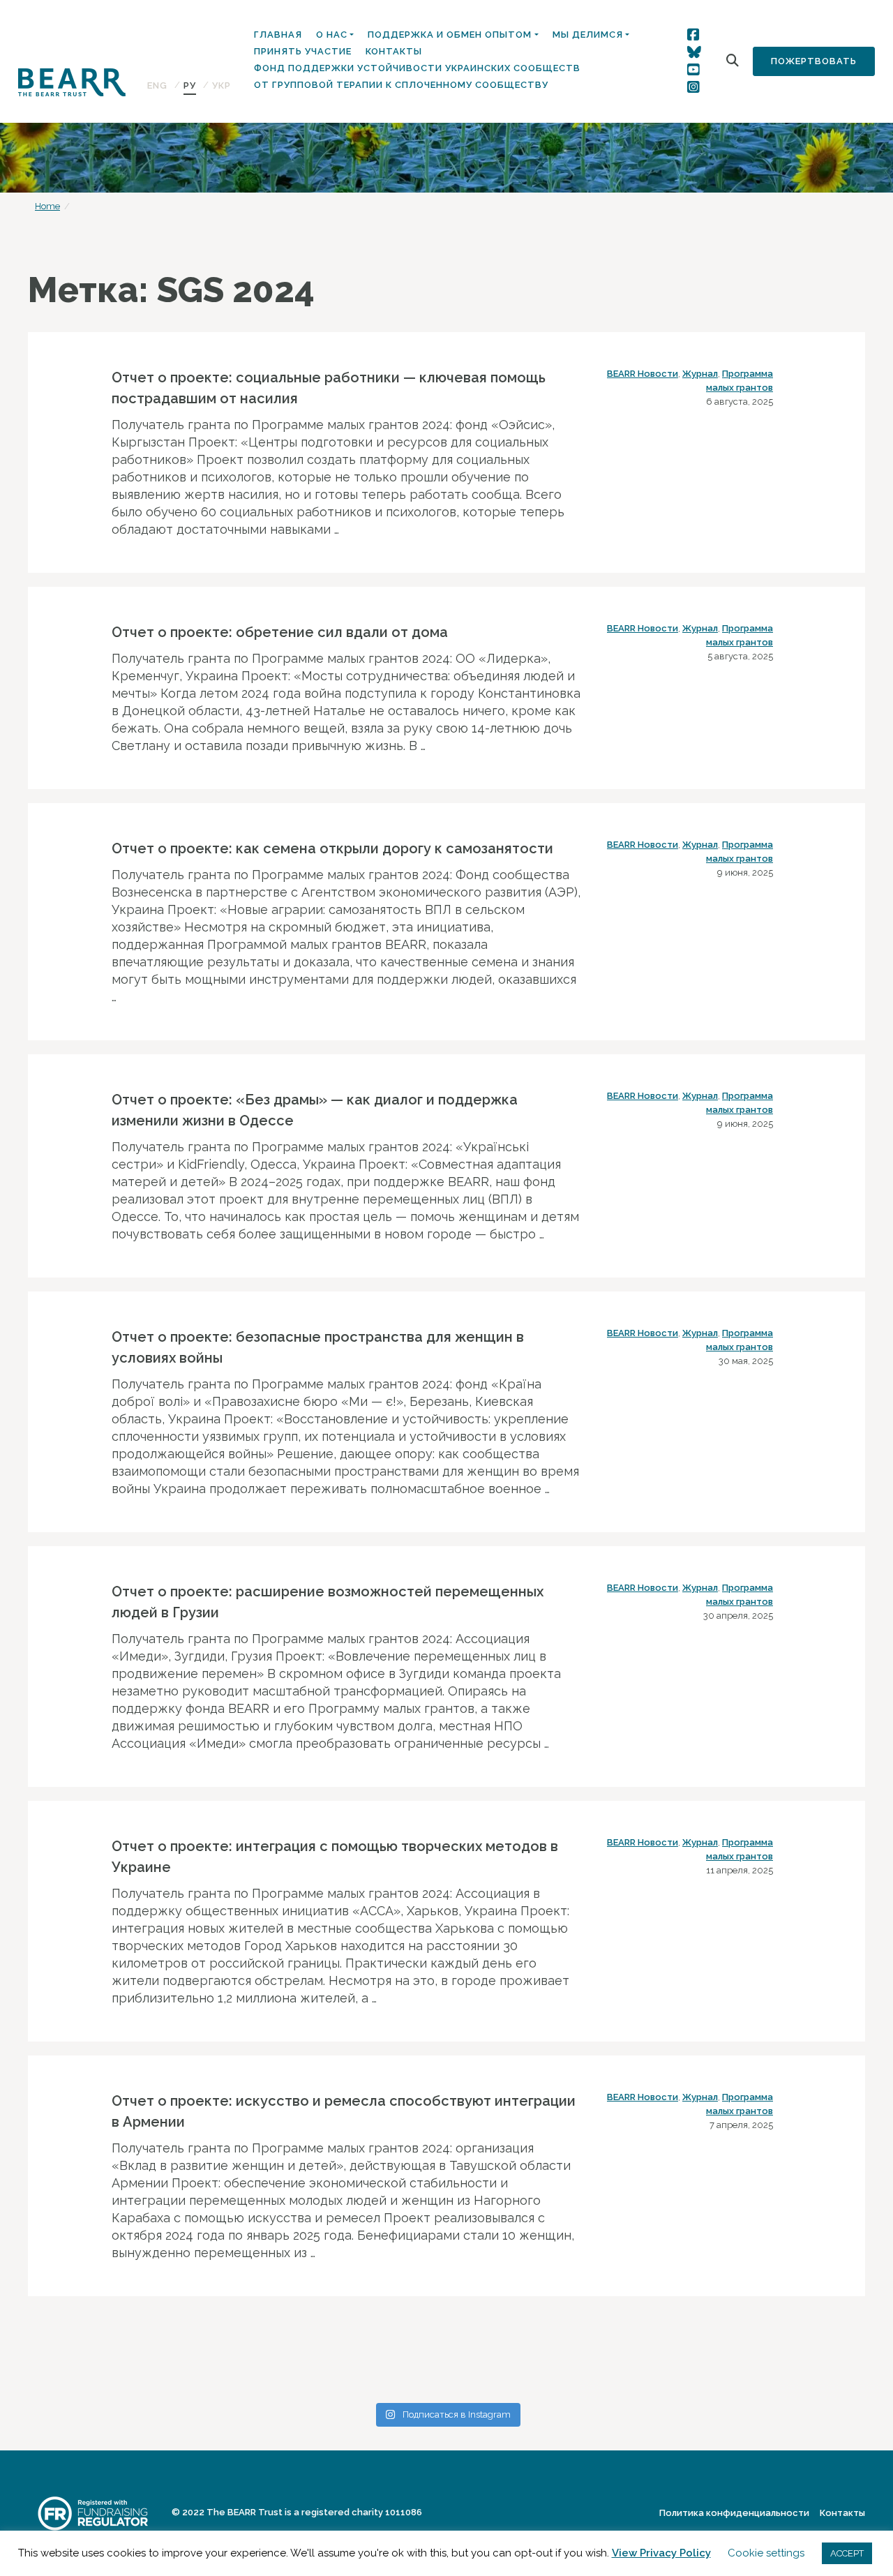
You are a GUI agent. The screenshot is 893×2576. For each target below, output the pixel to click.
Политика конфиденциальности (734, 2513)
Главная (278, 35)
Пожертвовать (814, 61)
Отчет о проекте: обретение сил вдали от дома (280, 632)
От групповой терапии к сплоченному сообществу (401, 85)
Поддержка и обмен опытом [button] (450, 35)
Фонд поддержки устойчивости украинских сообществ (417, 68)
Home (47, 206)
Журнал (700, 374)
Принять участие (303, 51)
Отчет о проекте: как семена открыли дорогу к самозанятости (332, 848)
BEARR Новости (643, 374)
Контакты (394, 51)
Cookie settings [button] (766, 2553)
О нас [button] (332, 35)
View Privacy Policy (661, 2553)
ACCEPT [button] (847, 2553)
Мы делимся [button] (588, 35)
